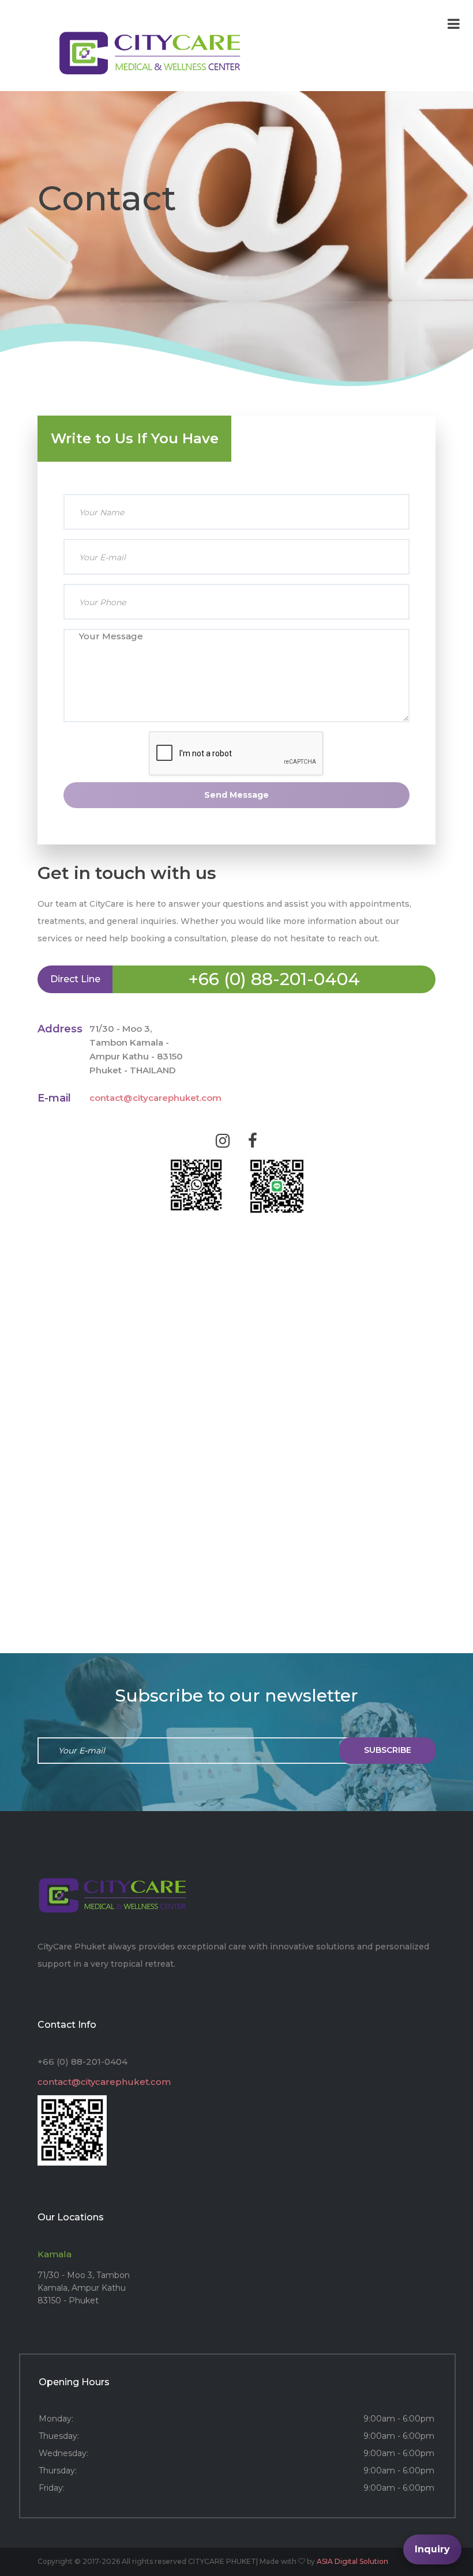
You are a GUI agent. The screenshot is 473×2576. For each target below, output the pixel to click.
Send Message (236, 795)
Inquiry (432, 2549)
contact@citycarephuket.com (155, 1098)
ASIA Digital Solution (352, 2561)
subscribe (388, 1750)
